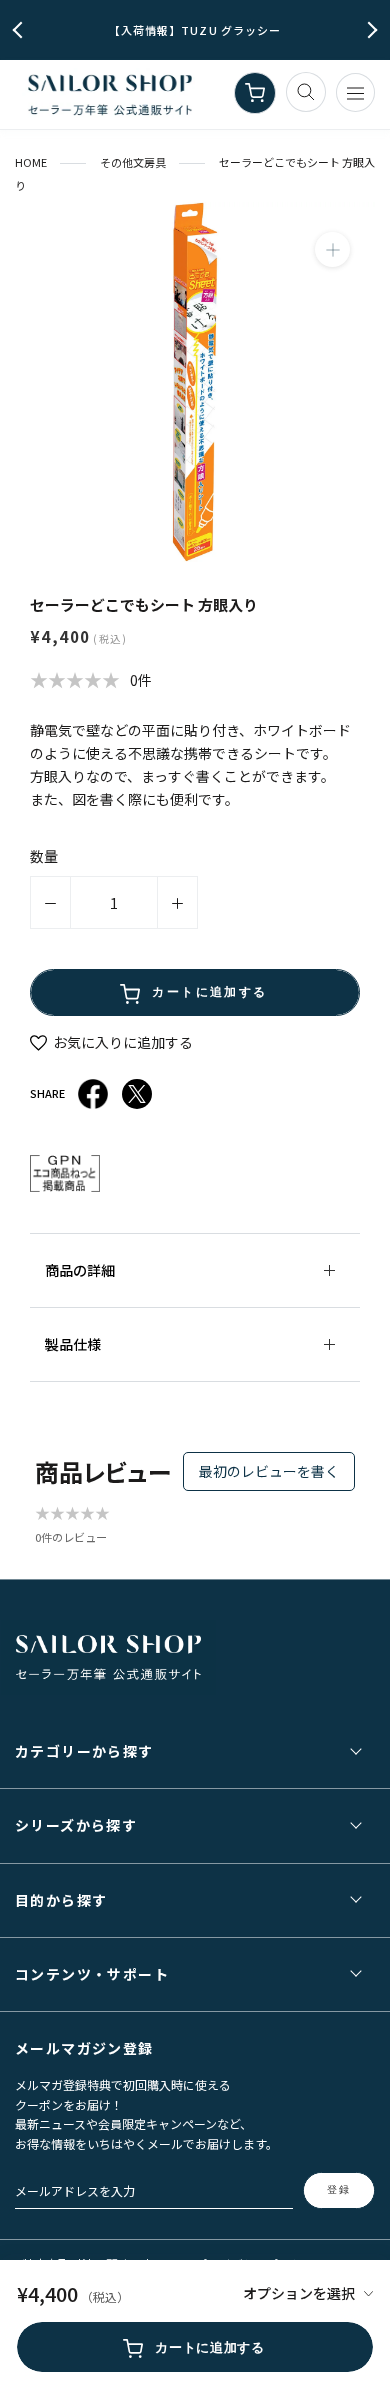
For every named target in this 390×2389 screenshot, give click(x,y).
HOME (31, 162)
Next (369, 30)
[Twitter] (137, 1094)
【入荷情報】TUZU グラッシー (195, 30)
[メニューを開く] (355, 92)
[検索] (306, 92)
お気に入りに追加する (121, 1042)
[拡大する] (332, 249)
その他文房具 (133, 162)
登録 (339, 2189)
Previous (21, 30)
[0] (255, 93)
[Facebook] (93, 1094)
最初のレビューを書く (269, 1471)
